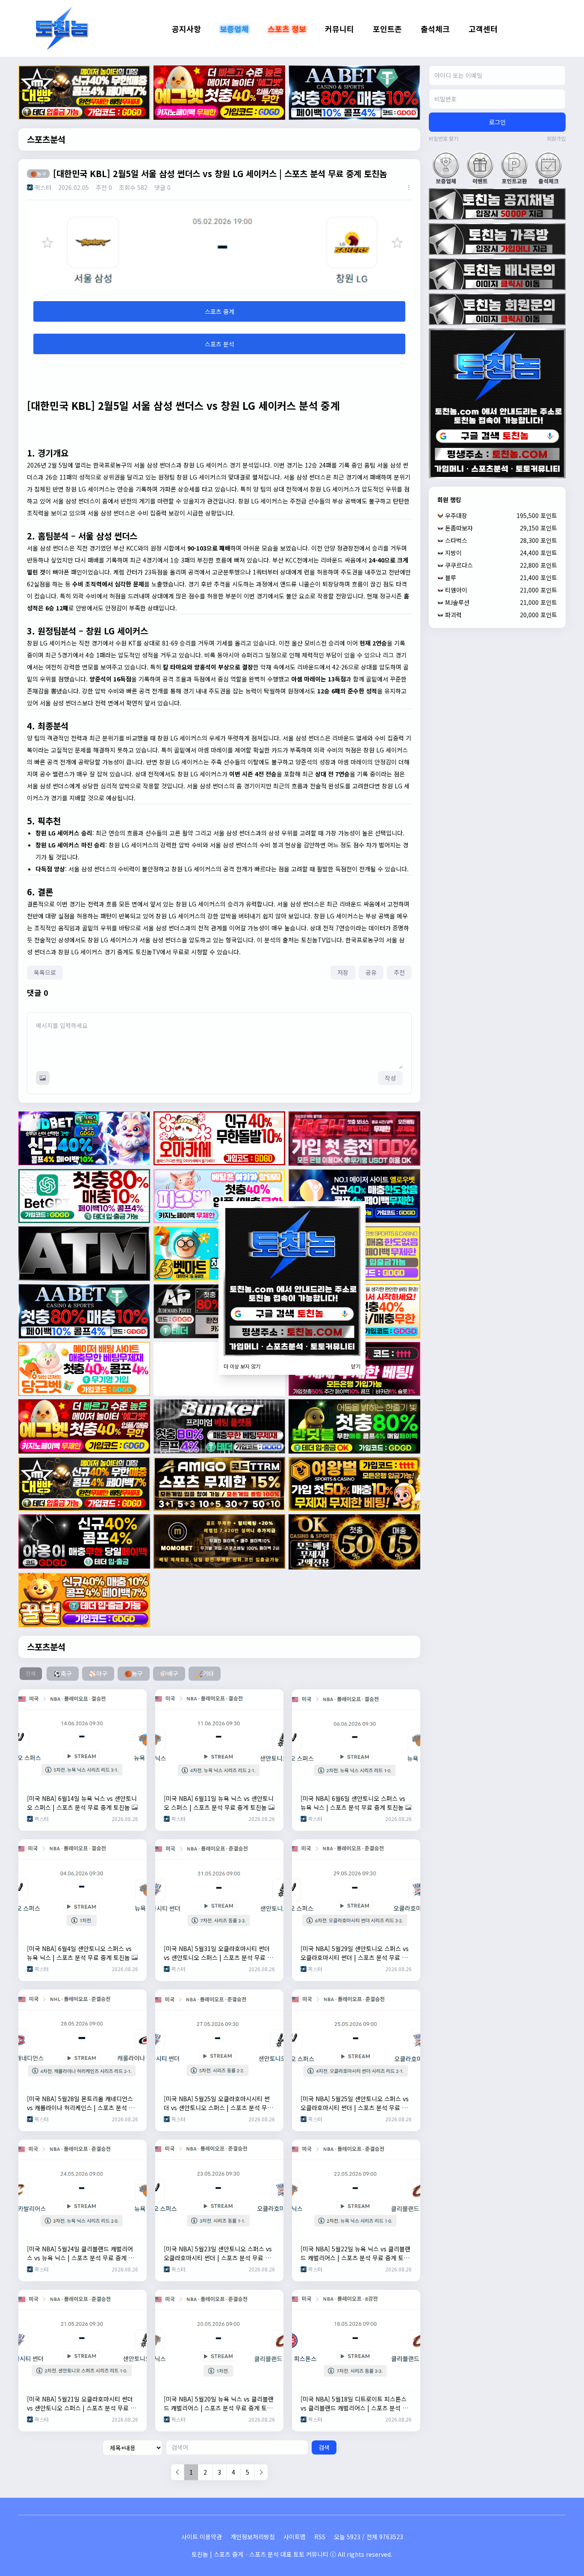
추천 (399, 972)
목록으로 (45, 972)
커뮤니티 (339, 29)
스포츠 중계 (220, 311)
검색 (324, 2447)
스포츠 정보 (287, 29)
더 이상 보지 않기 (242, 1366)
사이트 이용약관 (202, 2537)
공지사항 (186, 29)
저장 (343, 972)
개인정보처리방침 (253, 2537)
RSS (320, 2537)
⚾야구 (98, 1673)
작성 (390, 1078)
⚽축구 (63, 1673)
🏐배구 (169, 1673)
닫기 (356, 1366)
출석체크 (435, 29)
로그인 (497, 122)
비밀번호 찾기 (444, 139)
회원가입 (556, 139)
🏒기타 (205, 1673)
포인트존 (387, 29)
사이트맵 (295, 2537)
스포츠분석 (46, 139)
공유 (371, 972)
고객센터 (483, 29)
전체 (31, 1673)
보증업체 (234, 29)
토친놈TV (313, 940)
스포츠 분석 (220, 344)
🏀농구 (134, 1673)
